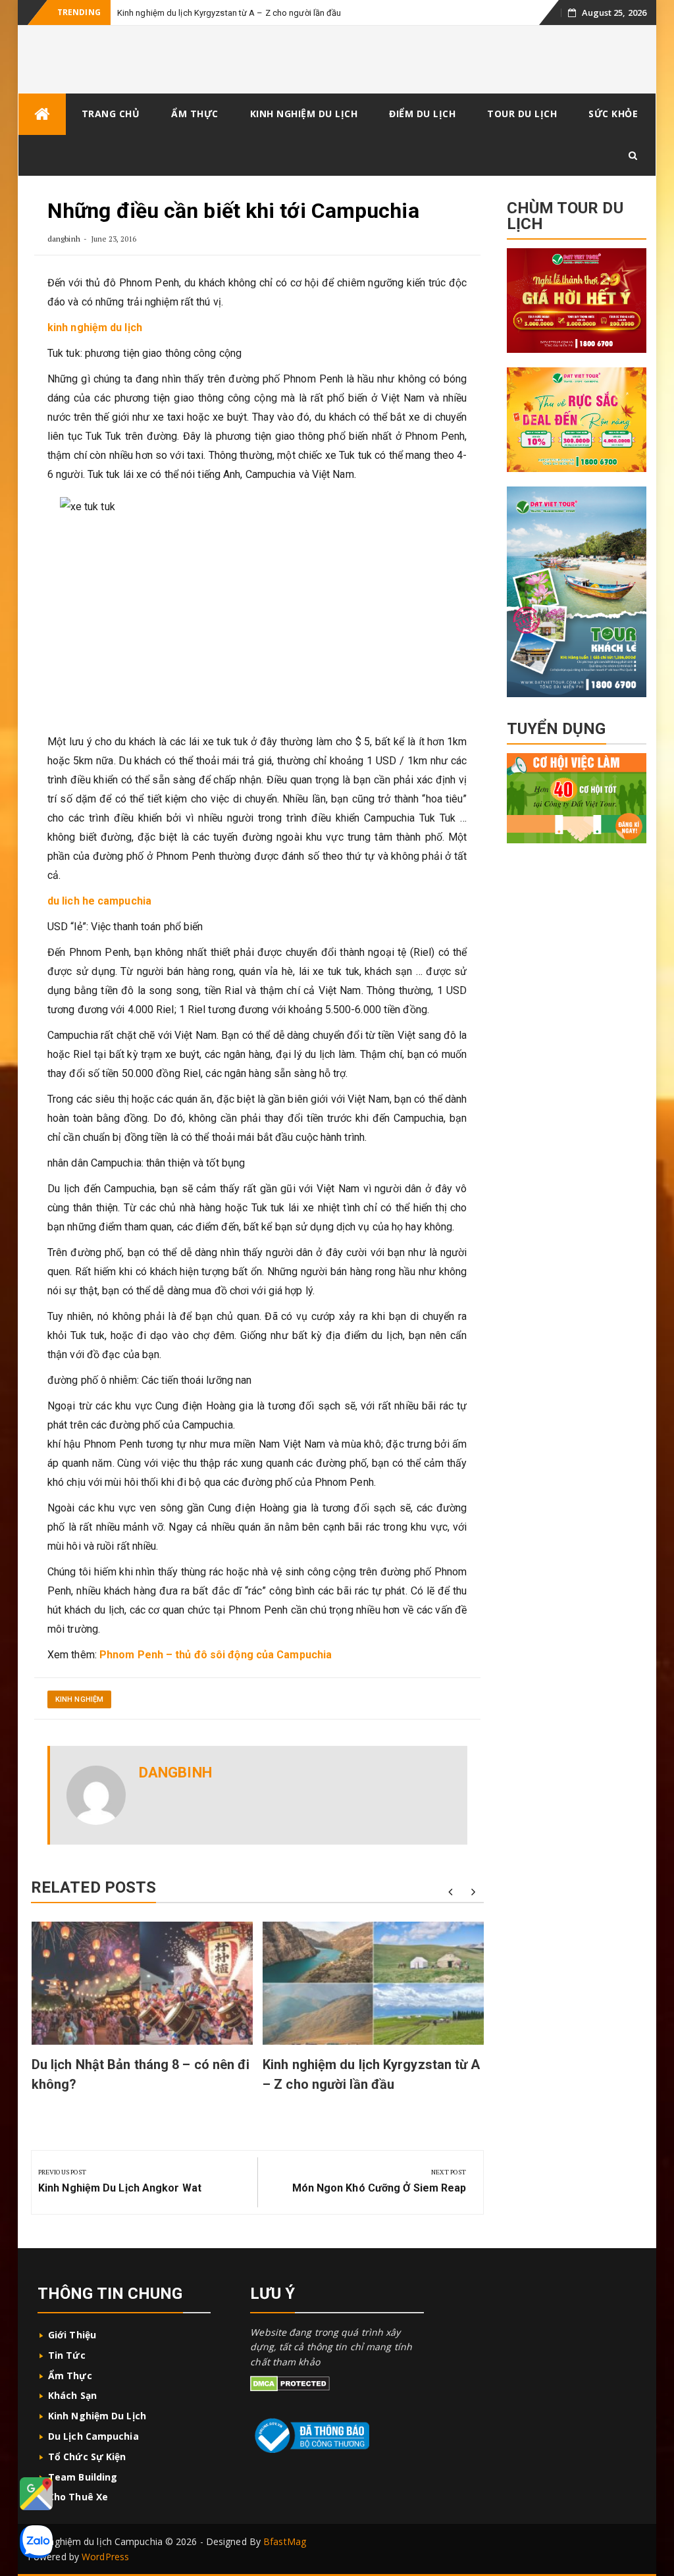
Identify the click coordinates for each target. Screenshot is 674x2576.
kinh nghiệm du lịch (95, 328)
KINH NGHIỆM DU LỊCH (304, 114)
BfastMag (285, 2541)
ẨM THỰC (195, 114)
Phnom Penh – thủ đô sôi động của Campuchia (216, 1655)
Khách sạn (72, 2395)
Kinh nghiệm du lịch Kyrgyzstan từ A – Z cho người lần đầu (229, 13)
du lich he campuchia (101, 901)
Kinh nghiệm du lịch (97, 2416)
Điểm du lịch (422, 114)
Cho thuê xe (78, 2497)
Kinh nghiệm (79, 1699)
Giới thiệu (73, 2335)
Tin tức (68, 2355)
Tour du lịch (522, 114)
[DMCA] (290, 2383)
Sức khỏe (613, 114)
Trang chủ (111, 114)
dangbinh (64, 239)
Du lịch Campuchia (93, 2436)
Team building (83, 2477)
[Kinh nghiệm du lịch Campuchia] (42, 114)
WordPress (105, 2557)
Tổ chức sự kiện (87, 2457)
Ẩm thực (70, 2376)
